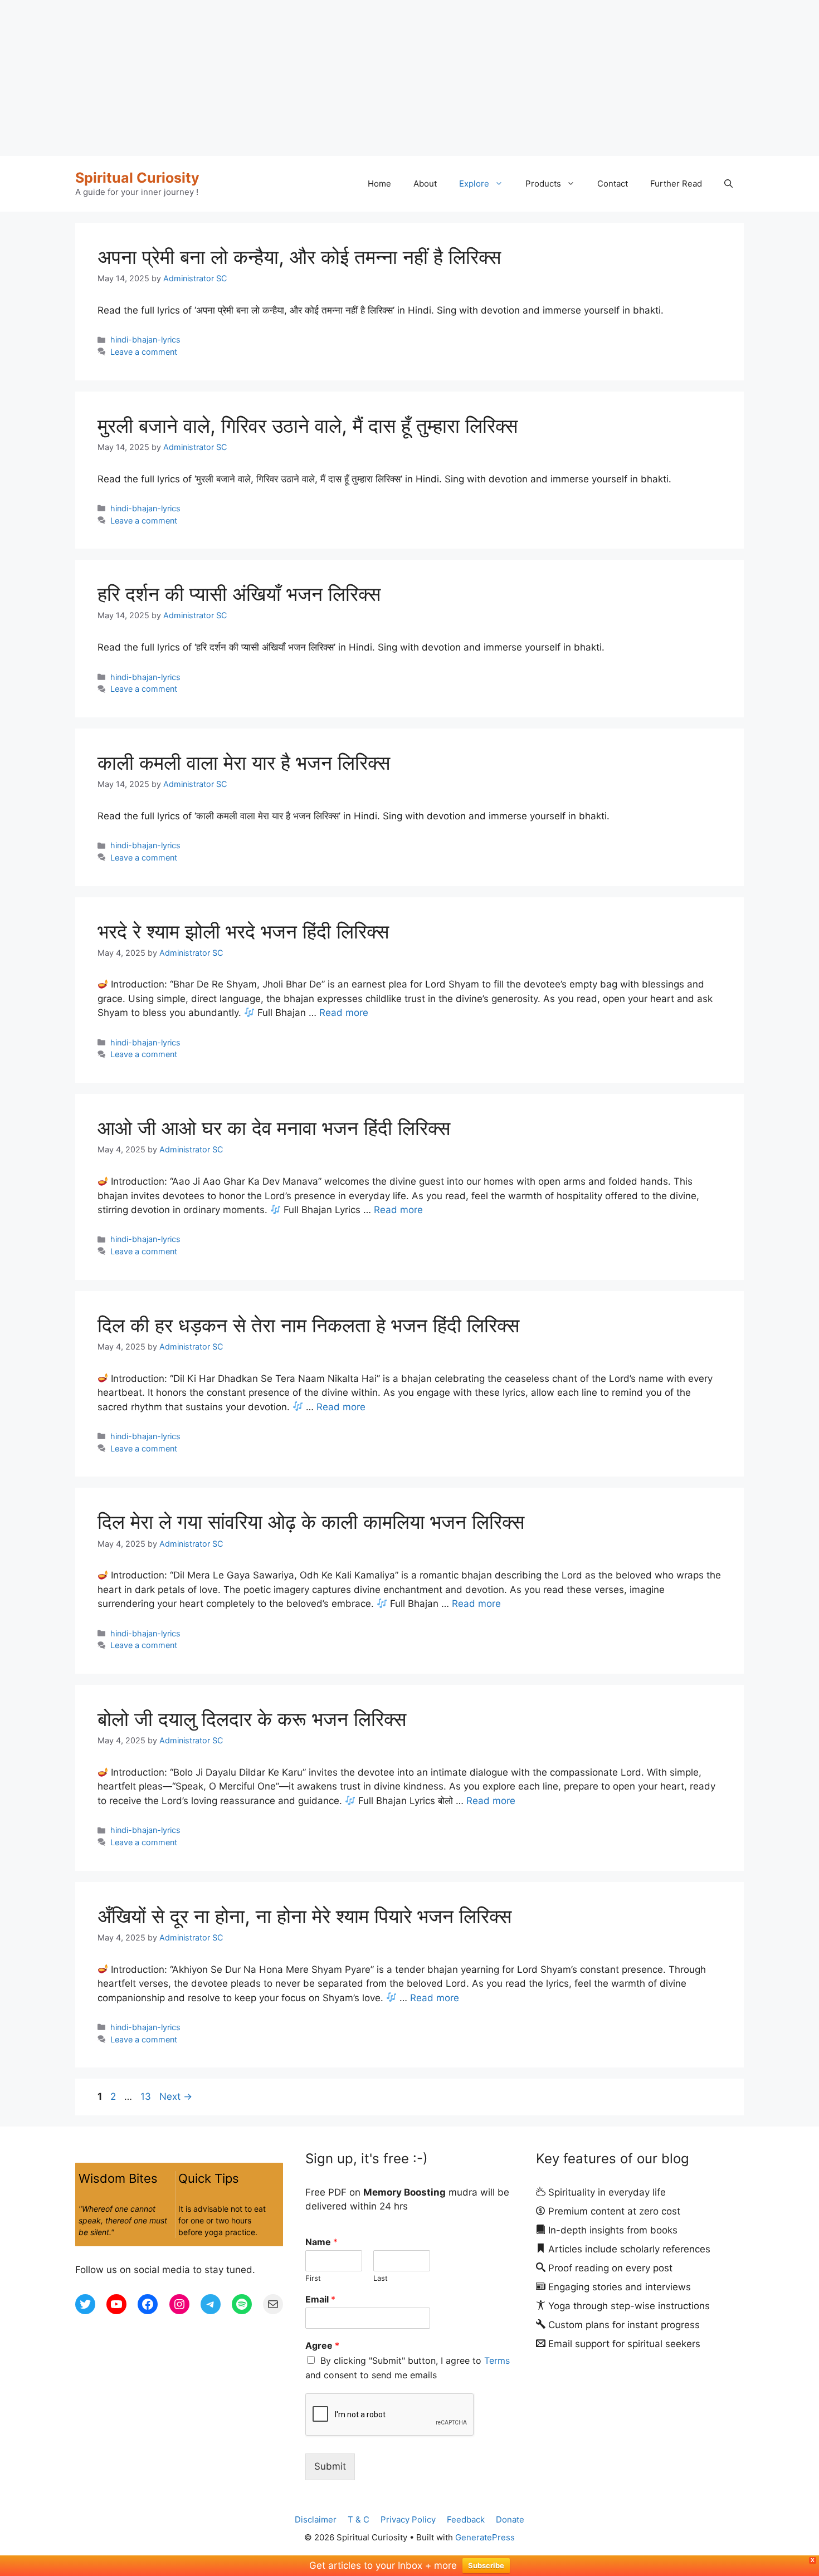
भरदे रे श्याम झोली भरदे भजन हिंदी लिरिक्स (243, 931)
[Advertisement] (334, 78)
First (313, 2278)
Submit (330, 2466)
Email (320, 2299)
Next (176, 2096)
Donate (510, 2519)
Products (543, 184)
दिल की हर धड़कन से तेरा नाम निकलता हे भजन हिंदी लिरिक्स (308, 1325)
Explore (474, 184)
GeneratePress (485, 2537)
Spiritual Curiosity (137, 178)
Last (381, 2278)
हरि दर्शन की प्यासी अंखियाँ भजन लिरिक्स (239, 594)
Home (379, 184)
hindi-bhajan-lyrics (145, 339)
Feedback (466, 2519)
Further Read (676, 184)
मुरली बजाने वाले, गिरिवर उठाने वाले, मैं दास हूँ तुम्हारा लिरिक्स (308, 426)
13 (147, 2096)
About (425, 184)
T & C (359, 2519)
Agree (322, 2345)
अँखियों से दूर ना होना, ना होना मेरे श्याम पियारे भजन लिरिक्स (304, 1916)
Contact (613, 184)
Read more (344, 1013)
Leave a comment (144, 352)
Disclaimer (316, 2519)
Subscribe (486, 2565)
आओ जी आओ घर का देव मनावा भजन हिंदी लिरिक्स (274, 1128)
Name (321, 2242)
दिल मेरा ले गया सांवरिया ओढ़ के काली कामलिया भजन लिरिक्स (311, 1522)
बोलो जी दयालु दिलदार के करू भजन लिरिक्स (252, 1719)
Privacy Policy (408, 2519)
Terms (497, 2360)
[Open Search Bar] (728, 184)
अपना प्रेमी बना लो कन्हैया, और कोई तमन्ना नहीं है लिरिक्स (299, 257)
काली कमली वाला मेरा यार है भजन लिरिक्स (244, 762)
